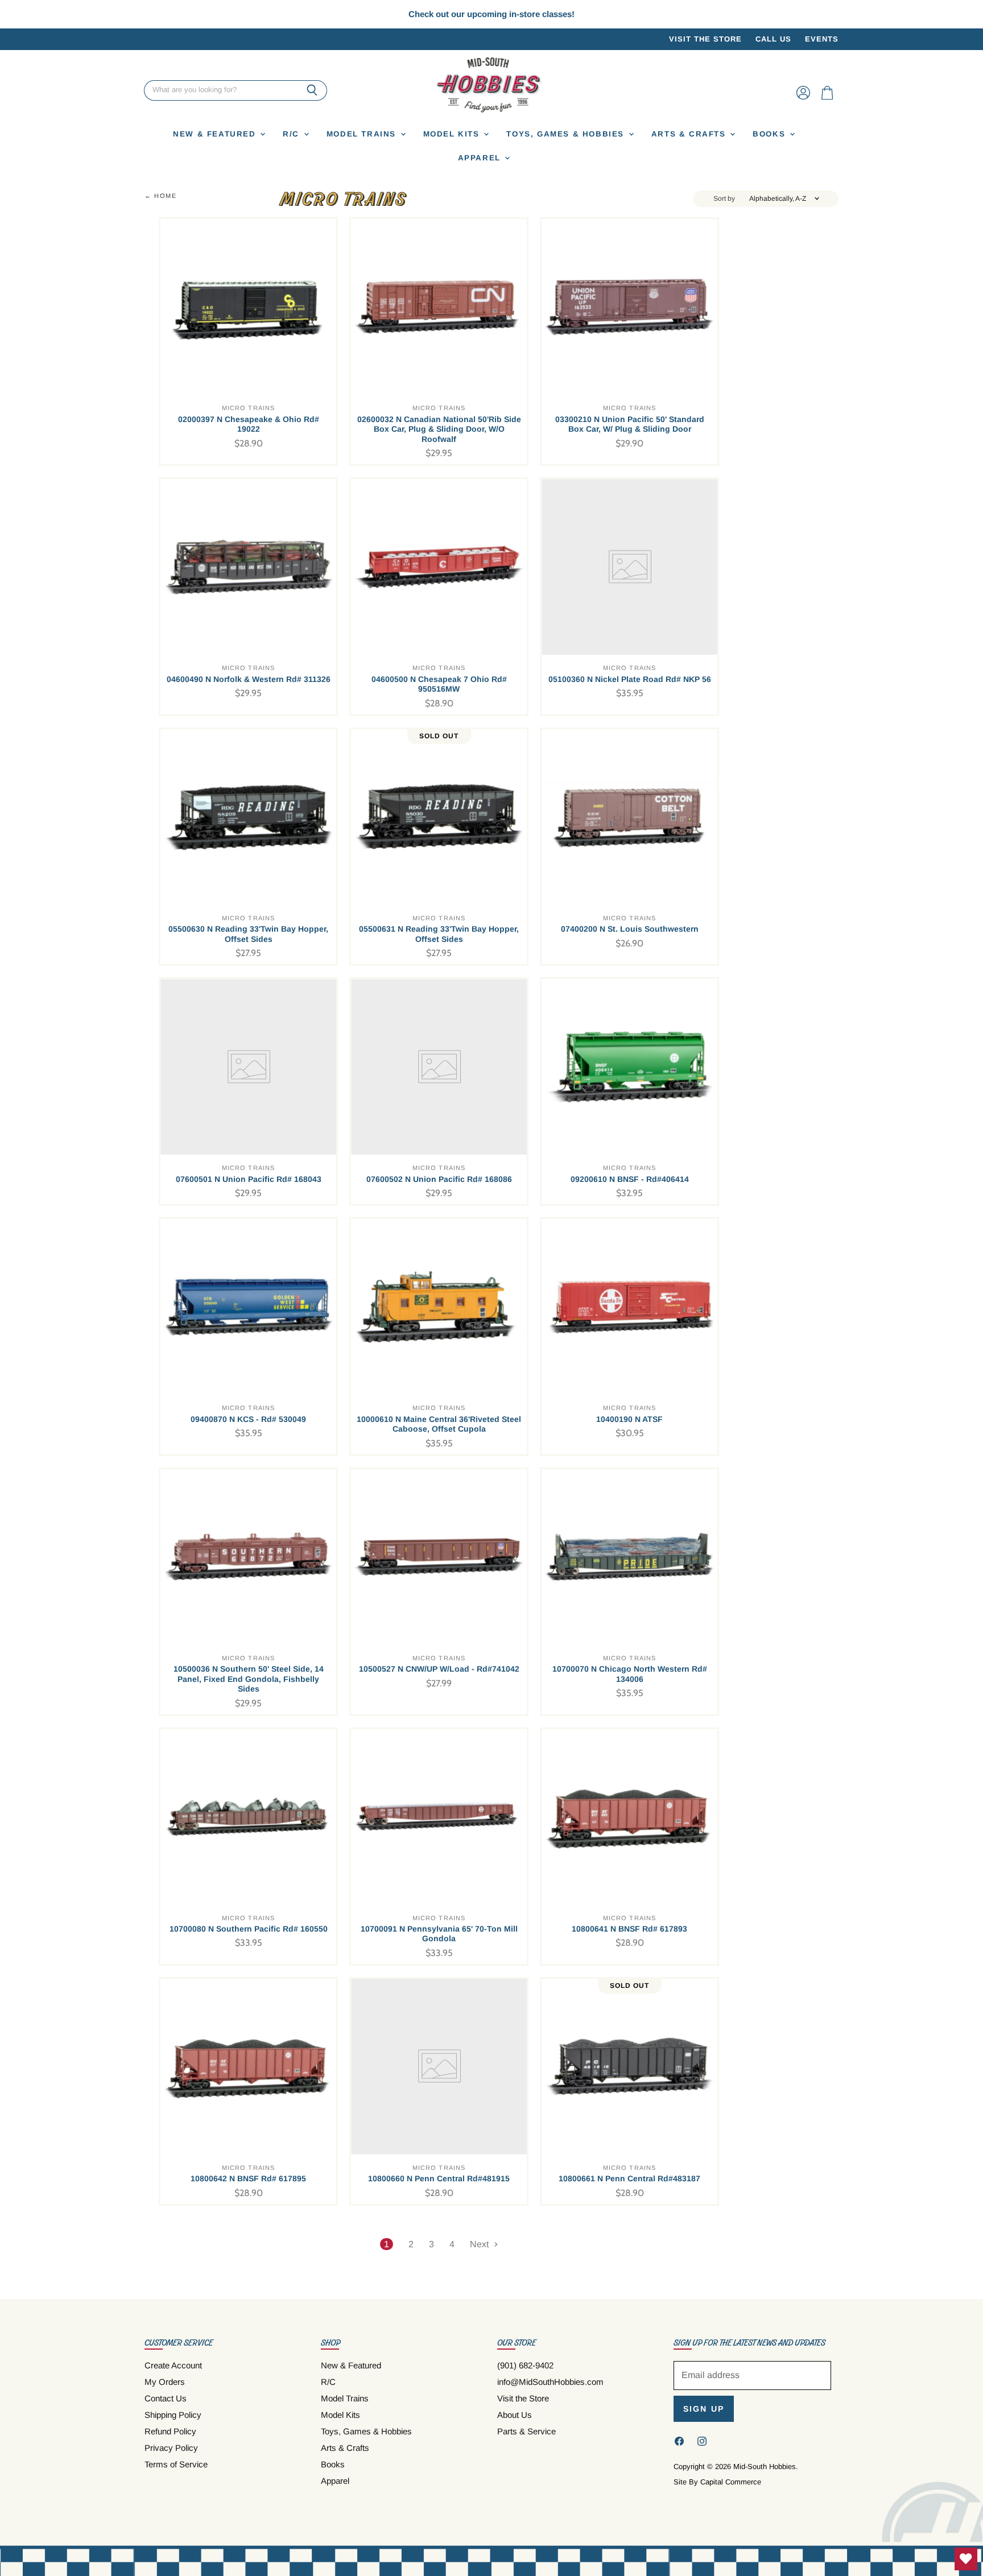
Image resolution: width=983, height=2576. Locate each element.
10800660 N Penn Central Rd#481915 (439, 2178)
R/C (292, 134)
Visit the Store (705, 39)
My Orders (165, 2382)
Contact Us (166, 2398)
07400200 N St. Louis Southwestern (630, 929)
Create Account (173, 2365)
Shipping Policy (173, 2415)
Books (771, 134)
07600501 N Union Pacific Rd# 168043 (249, 1179)
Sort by (724, 199)
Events (822, 39)
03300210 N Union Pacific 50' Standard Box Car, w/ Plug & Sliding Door (630, 424)
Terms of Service (176, 2464)
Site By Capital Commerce (717, 2482)
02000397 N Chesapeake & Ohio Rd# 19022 (249, 424)
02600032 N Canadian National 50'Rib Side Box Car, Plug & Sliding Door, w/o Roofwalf (439, 429)
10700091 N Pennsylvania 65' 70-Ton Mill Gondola (439, 1934)
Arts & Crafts (690, 134)
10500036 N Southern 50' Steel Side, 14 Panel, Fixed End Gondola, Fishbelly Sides (249, 1679)
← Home (161, 196)
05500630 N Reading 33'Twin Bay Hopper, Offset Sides (248, 934)
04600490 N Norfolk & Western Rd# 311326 (249, 679)
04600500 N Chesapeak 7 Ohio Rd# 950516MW (439, 684)
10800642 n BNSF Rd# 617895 (248, 2178)
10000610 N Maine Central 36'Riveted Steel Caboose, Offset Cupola (439, 1424)
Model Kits (453, 134)
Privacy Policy (171, 2448)
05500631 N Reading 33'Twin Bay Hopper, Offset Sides (439, 934)
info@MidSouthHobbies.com (550, 2382)
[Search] (312, 90)
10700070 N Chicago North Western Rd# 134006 (630, 1674)
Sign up (704, 2409)
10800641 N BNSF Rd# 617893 (629, 1929)
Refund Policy (170, 2431)
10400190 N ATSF (629, 1419)
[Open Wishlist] (966, 2559)
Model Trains (363, 134)
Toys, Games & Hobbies (567, 134)
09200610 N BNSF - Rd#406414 (630, 1179)
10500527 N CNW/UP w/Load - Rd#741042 (439, 1669)
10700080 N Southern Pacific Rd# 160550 (249, 1929)
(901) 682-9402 (525, 2365)
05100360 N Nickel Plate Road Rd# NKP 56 (630, 679)
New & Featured (216, 134)
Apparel (481, 158)
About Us (515, 2415)
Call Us (773, 39)
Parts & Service (526, 2431)
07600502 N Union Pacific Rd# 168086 (439, 1179)
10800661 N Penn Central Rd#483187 (629, 2178)
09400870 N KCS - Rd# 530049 (248, 1419)
